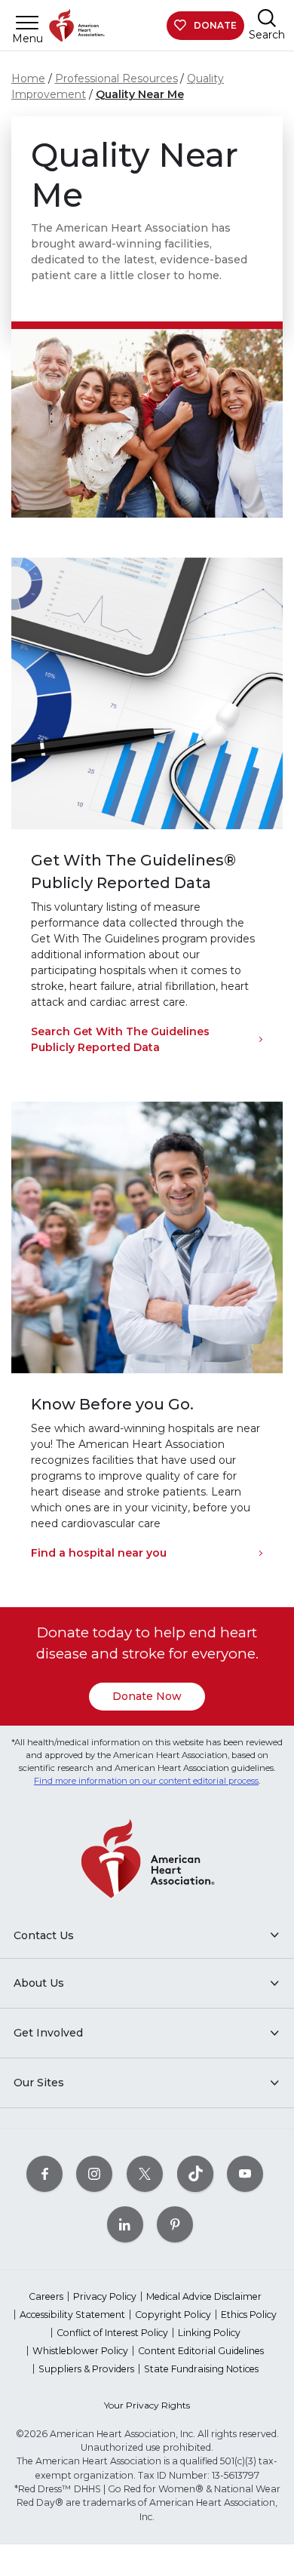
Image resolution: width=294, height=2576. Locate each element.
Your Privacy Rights (147, 2405)
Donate (215, 25)
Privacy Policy (105, 2296)
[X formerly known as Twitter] (145, 2173)
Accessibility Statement (72, 2315)
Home (28, 78)
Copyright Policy (173, 2315)
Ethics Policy (249, 2315)
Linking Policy (209, 2333)
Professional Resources (116, 78)
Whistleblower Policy (80, 2351)
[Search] (267, 18)
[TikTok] (195, 2173)
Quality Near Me (140, 94)
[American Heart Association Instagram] (94, 2173)
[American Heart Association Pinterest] (175, 2224)
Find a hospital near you (99, 1553)
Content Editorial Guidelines (201, 2351)
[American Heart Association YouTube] (245, 2173)
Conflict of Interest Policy (112, 2333)
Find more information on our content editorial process (146, 1781)
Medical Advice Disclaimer (204, 2296)
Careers (46, 2296)
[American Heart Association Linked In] (125, 2224)
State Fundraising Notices (201, 2369)
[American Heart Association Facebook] (44, 2173)
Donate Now (147, 1696)
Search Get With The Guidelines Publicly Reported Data (120, 1039)
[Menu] (27, 22)
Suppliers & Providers (86, 2369)
